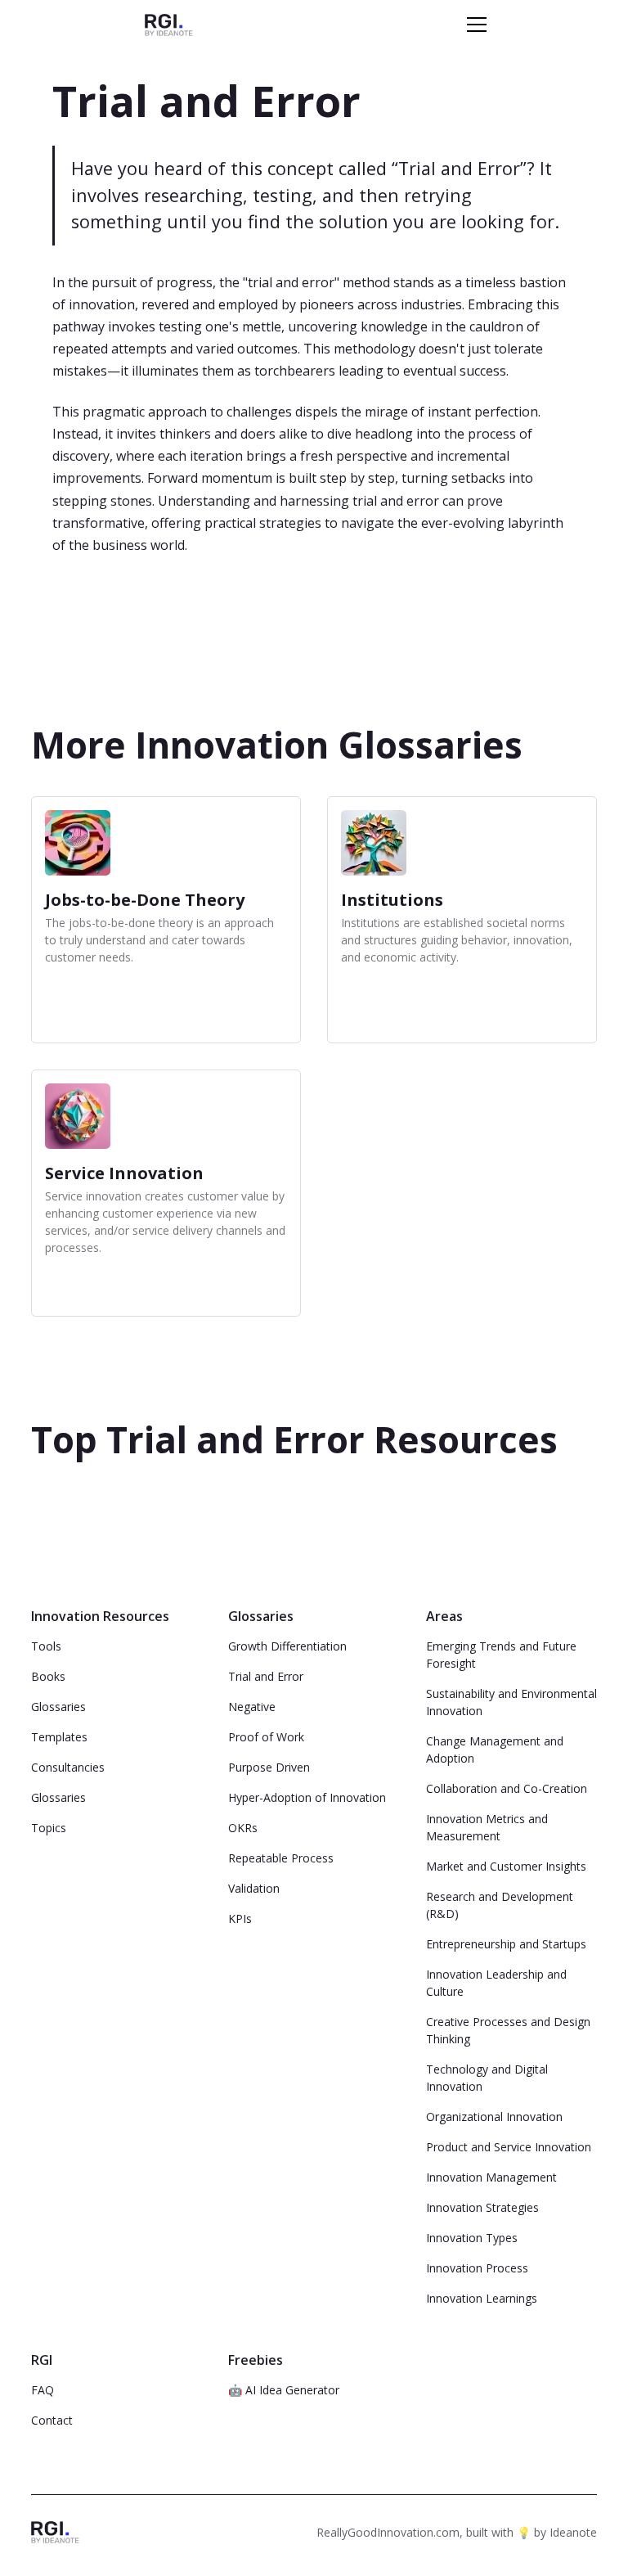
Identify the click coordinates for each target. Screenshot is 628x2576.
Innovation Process (477, 2268)
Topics (49, 1828)
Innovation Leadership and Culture (496, 1983)
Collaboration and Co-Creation (507, 1788)
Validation (254, 1888)
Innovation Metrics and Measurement (487, 1827)
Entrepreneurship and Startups (506, 1944)
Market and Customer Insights (506, 1866)
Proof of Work (266, 1737)
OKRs (243, 1828)
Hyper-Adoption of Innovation (307, 1797)
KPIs (240, 1918)
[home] (169, 24)
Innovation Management (491, 2177)
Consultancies (68, 1767)
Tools (46, 1646)
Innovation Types (472, 2238)
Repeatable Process (281, 1858)
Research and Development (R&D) (500, 1905)
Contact (52, 2420)
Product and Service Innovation (509, 2147)
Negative (252, 1707)
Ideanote (573, 2532)
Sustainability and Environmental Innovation (511, 1702)
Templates (59, 1737)
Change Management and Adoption (495, 1750)
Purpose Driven (269, 1767)
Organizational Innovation (494, 2117)
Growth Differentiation (287, 1646)
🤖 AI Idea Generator (284, 2390)
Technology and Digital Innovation (487, 2078)
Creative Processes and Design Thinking (508, 2030)
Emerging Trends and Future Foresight (501, 1655)
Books (48, 1676)
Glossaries (58, 1707)
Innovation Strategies (482, 2207)
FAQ (43, 2390)
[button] (473, 25)
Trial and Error (266, 1676)
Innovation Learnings (482, 2298)
